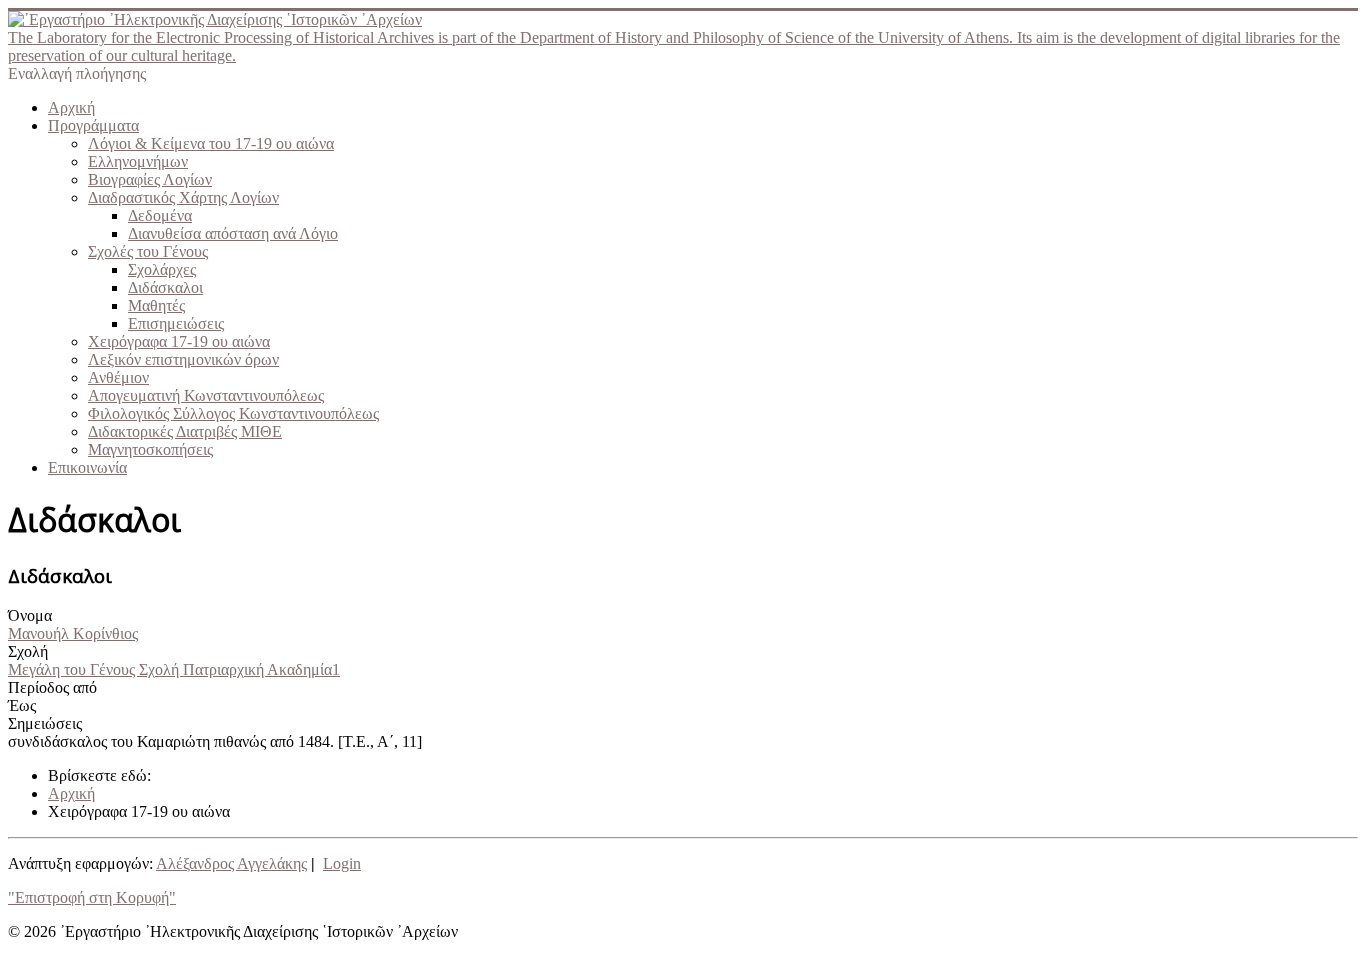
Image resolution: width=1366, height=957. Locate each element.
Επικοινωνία (87, 467)
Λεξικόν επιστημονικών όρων (183, 359)
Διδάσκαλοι (165, 287)
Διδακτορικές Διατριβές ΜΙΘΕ (185, 431)
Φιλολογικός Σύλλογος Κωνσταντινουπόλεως (233, 413)
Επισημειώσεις (176, 323)
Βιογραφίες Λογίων (150, 179)
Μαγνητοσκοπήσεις (150, 449)
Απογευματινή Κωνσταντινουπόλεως (206, 395)
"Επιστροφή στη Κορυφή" (92, 897)
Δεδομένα (160, 215)
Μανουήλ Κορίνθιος (73, 633)
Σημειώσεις (45, 723)
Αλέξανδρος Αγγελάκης (231, 863)
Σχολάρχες (162, 269)
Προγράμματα (93, 125)
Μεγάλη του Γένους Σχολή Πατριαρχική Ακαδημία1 (174, 669)
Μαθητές (156, 305)
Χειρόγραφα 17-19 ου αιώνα (179, 341)
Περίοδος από (52, 687)
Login (342, 863)
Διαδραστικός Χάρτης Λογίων (183, 197)
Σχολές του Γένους (148, 251)
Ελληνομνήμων (138, 161)
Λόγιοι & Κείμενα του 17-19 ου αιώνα (211, 143)
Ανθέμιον (118, 377)
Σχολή (28, 651)
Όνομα (30, 615)
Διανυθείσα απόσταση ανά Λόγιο (233, 233)
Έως (22, 705)
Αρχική (71, 107)
